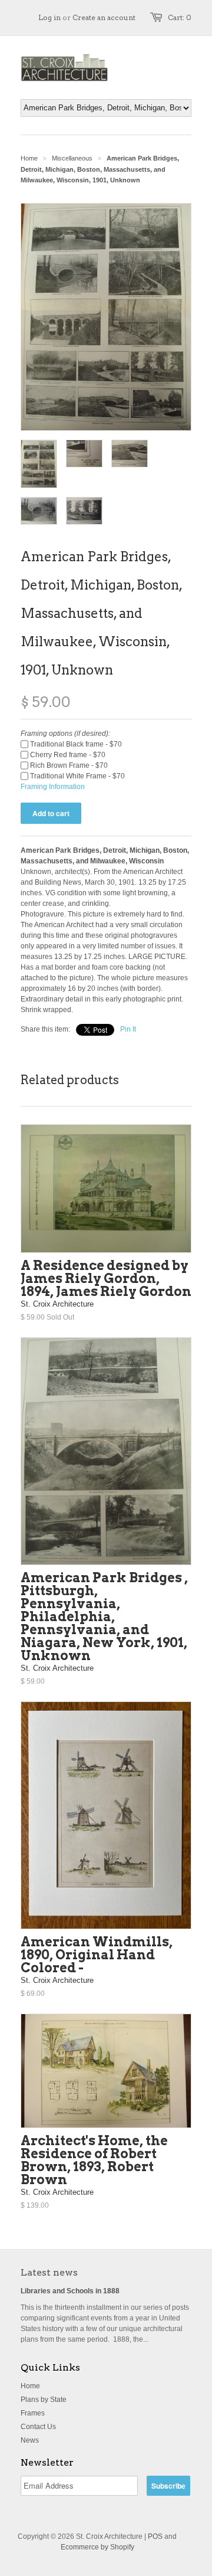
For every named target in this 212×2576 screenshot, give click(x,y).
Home (30, 2386)
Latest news (49, 2272)
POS (155, 2536)
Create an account (104, 17)
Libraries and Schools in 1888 (70, 2291)
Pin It (128, 1029)
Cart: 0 (180, 17)
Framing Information (53, 787)
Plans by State (44, 2400)
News (30, 2440)
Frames (33, 2413)
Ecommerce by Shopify (97, 2547)
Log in (49, 17)
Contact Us (38, 2427)
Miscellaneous (72, 158)
